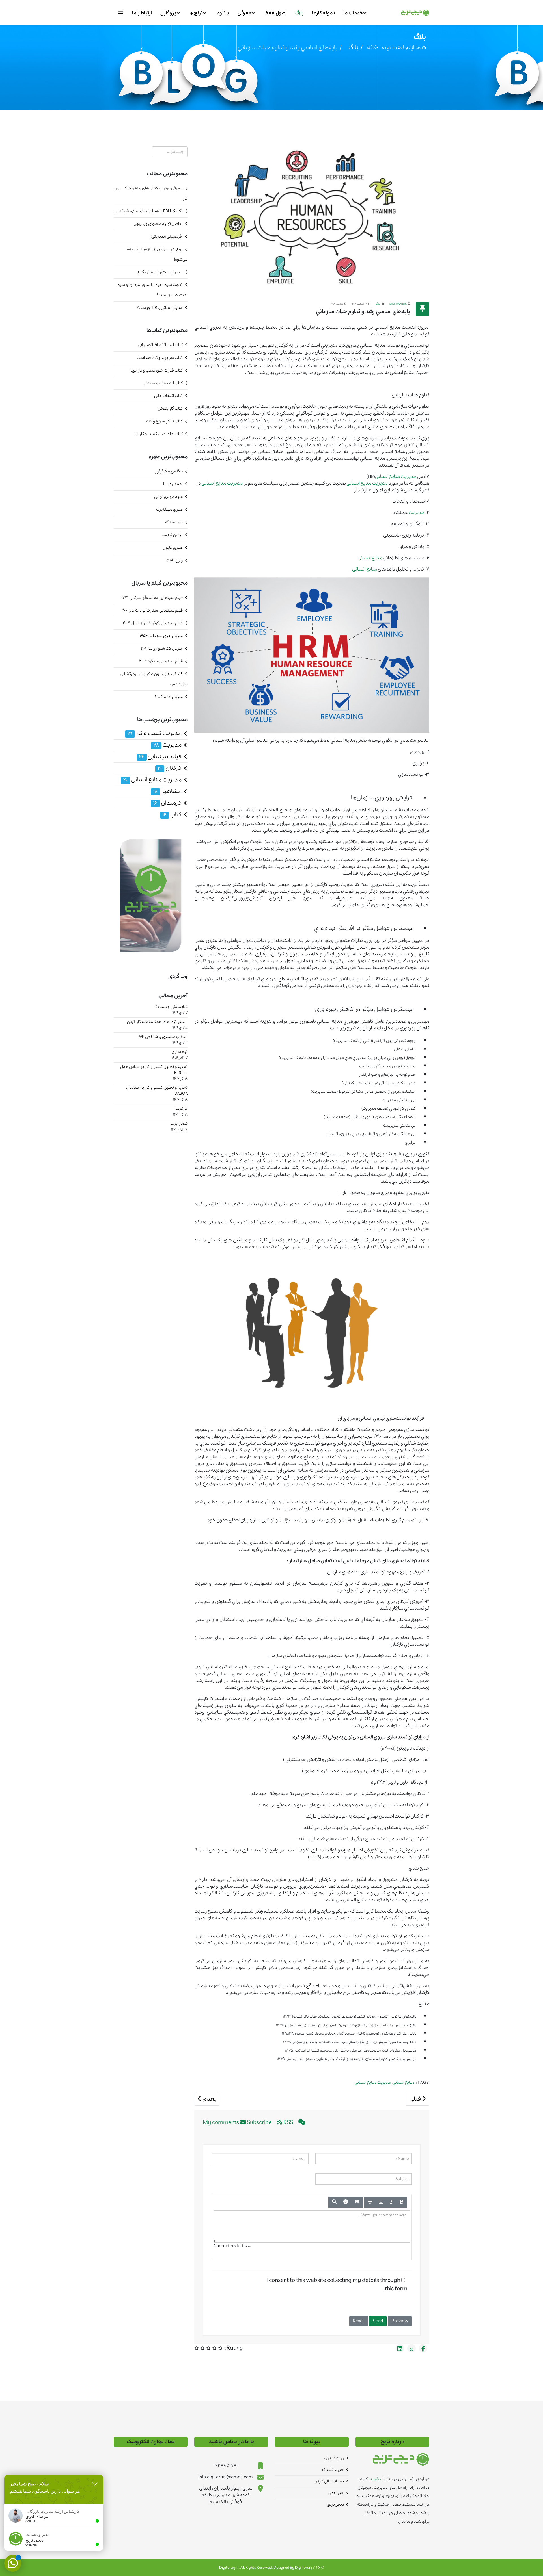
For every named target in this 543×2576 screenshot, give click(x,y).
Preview (400, 2321)
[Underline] (381, 2202)
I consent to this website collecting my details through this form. (337, 2285)
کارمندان (167, 803)
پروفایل (168, 13)
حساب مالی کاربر (330, 2481)
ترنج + (197, 13)
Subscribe (259, 2123)
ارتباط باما (142, 13)
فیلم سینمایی (160, 757)
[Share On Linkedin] (400, 2348)
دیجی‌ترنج (335, 2505)
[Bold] (402, 2202)
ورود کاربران (334, 2458)
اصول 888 (276, 13)
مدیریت (409, 477)
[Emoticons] (346, 2202)
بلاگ (299, 13)
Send (378, 2321)
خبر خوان (336, 2493)
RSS (288, 2123)
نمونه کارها (323, 13)
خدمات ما (353, 13)
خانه (372, 48)
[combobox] (170, 152)
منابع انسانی (387, 477)
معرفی (244, 13)
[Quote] (357, 2202)
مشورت (375, 2479)
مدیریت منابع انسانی (373, 2083)
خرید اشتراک (333, 2470)
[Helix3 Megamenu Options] (122, 12)
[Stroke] (370, 2202)
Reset (359, 2321)
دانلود (223, 13)
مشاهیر (167, 791)
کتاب (172, 815)
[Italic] (391, 2202)
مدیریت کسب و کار (155, 733)
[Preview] (334, 2202)
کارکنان (170, 768)
